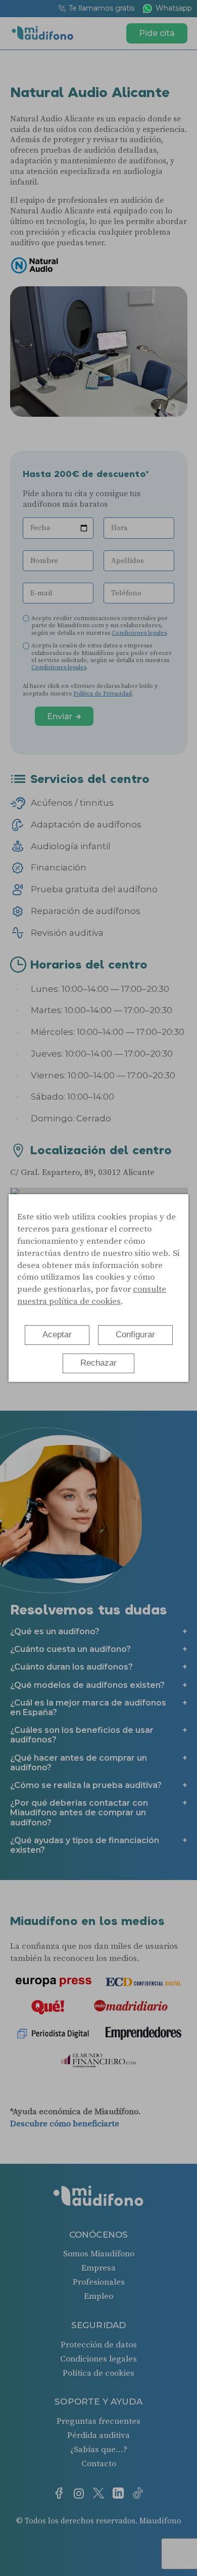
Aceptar (57, 1335)
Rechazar (98, 1363)
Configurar (135, 1335)
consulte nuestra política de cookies (92, 1295)
